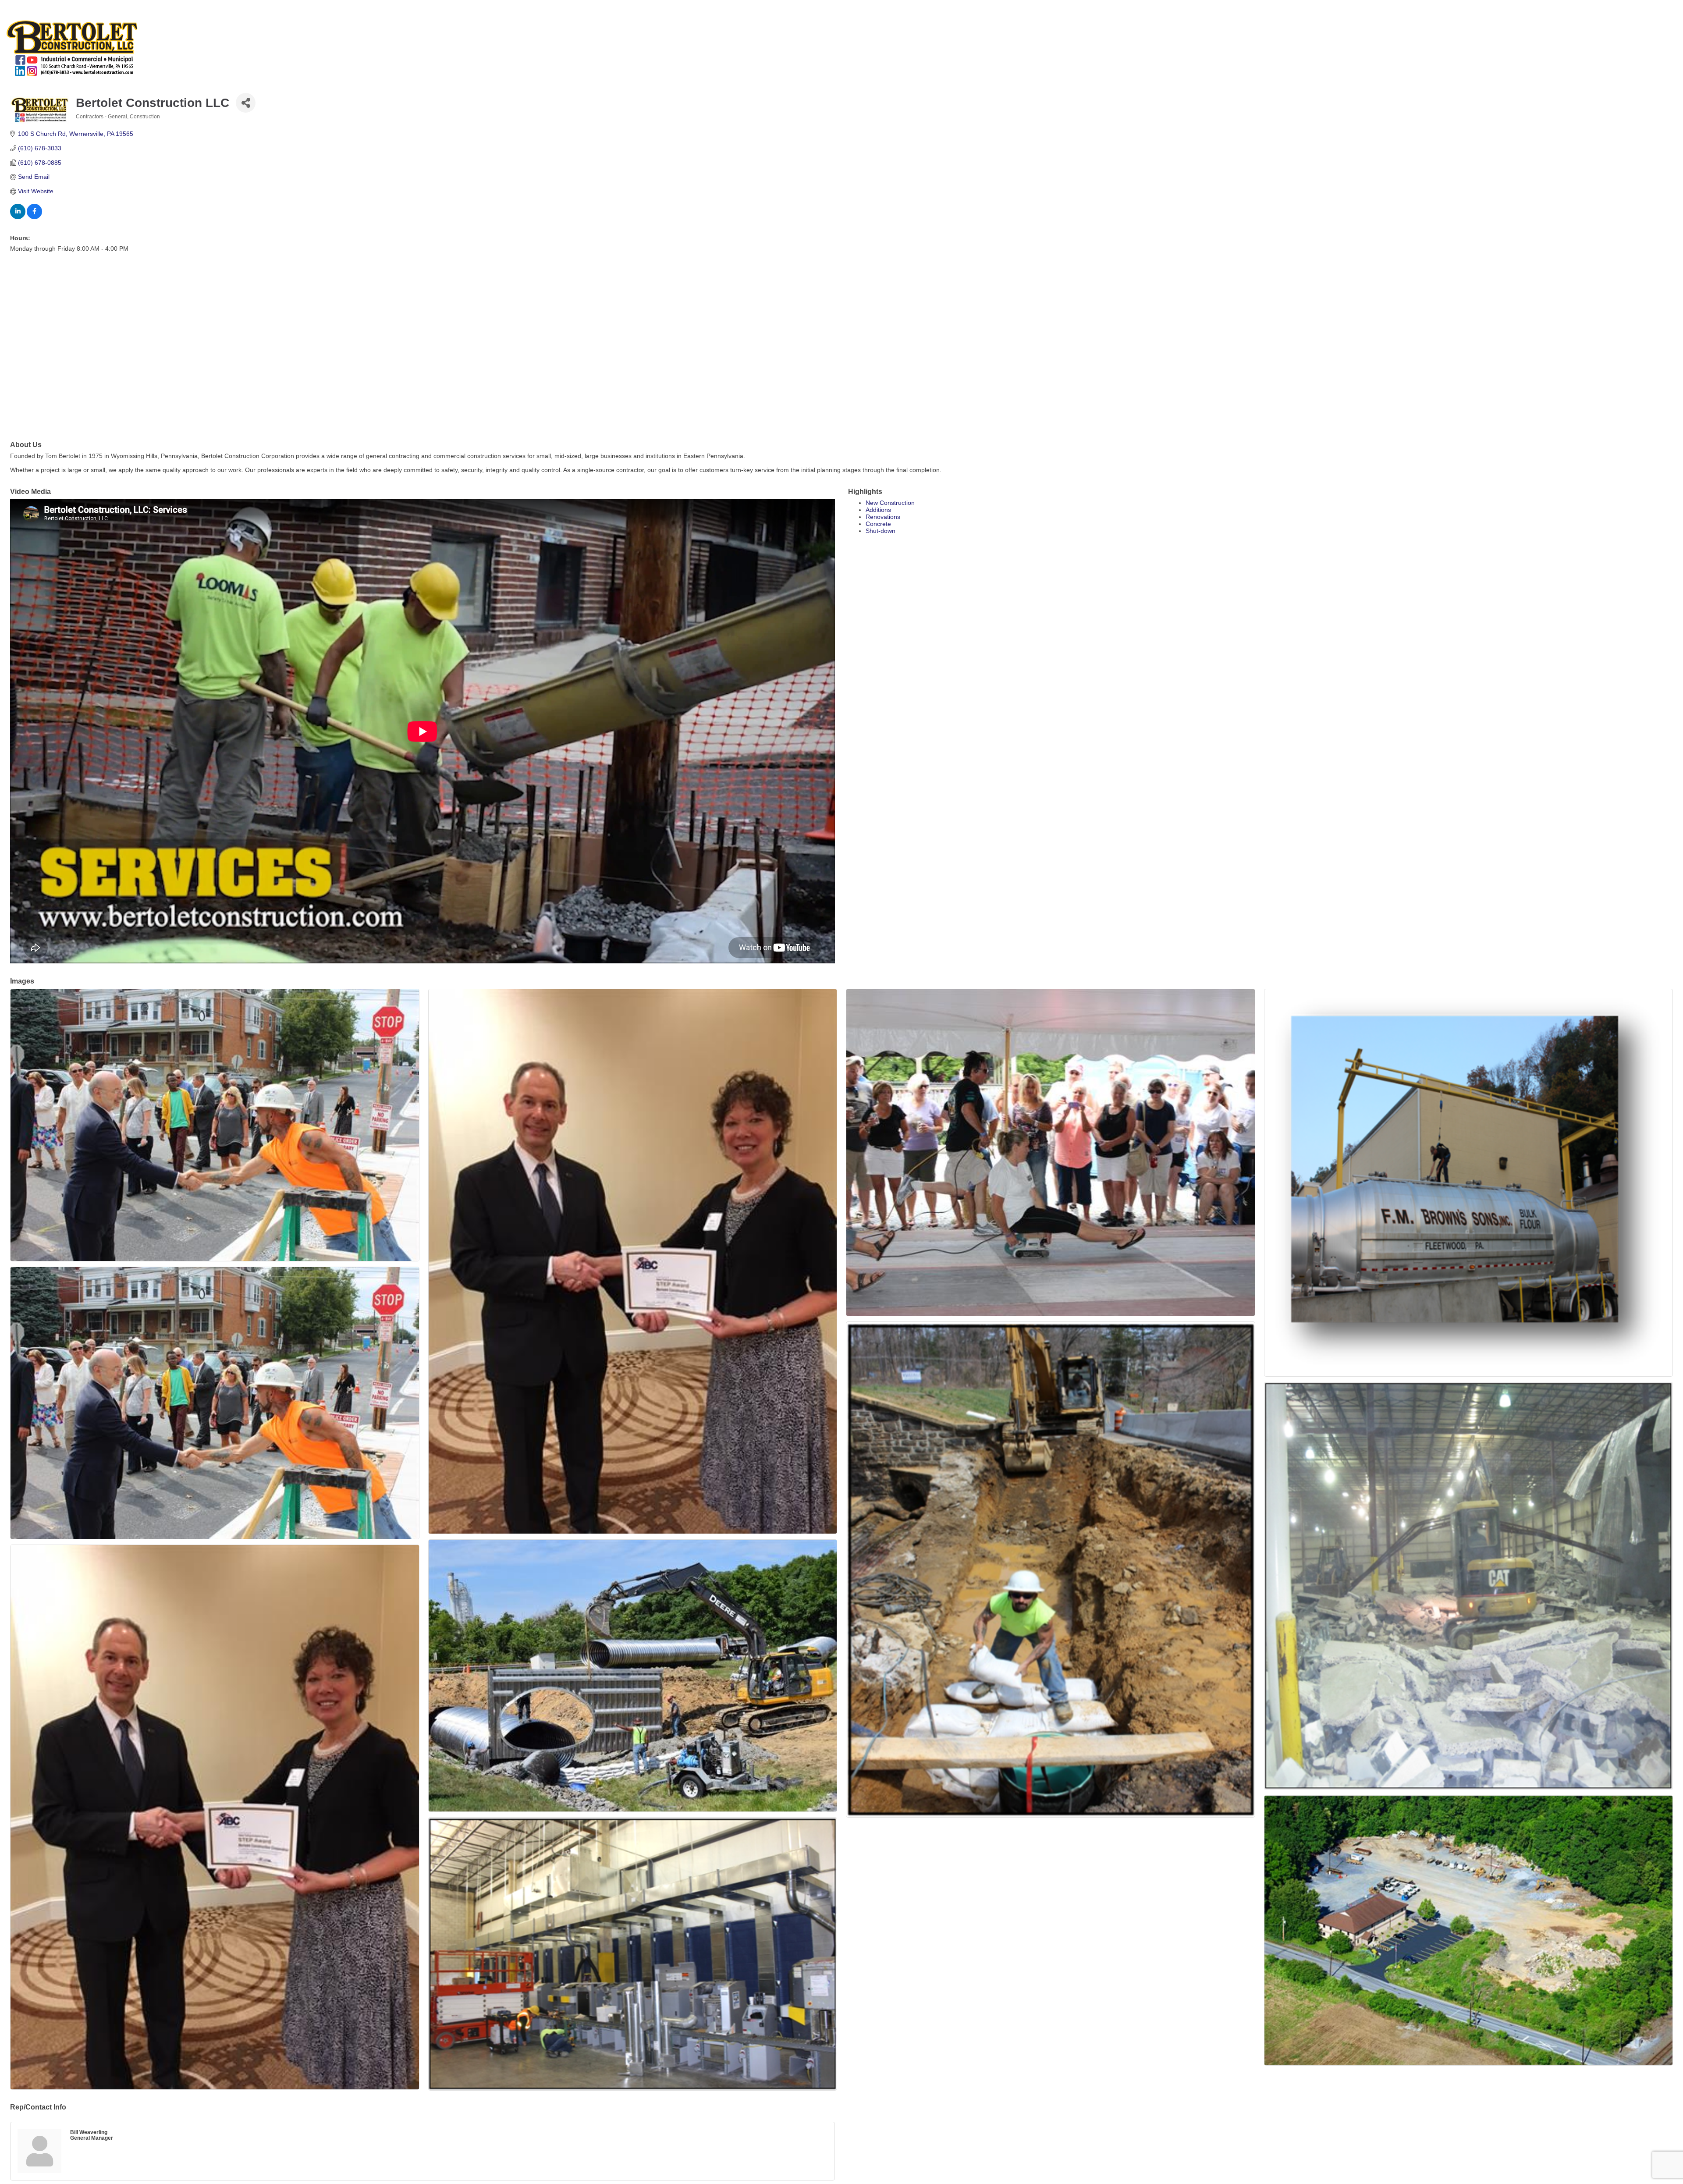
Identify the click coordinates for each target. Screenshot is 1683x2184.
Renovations (883, 517)
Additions (878, 510)
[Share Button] (246, 103)
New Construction (890, 503)
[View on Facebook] (34, 217)
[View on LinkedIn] (18, 217)
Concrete (878, 524)
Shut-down (881, 531)
